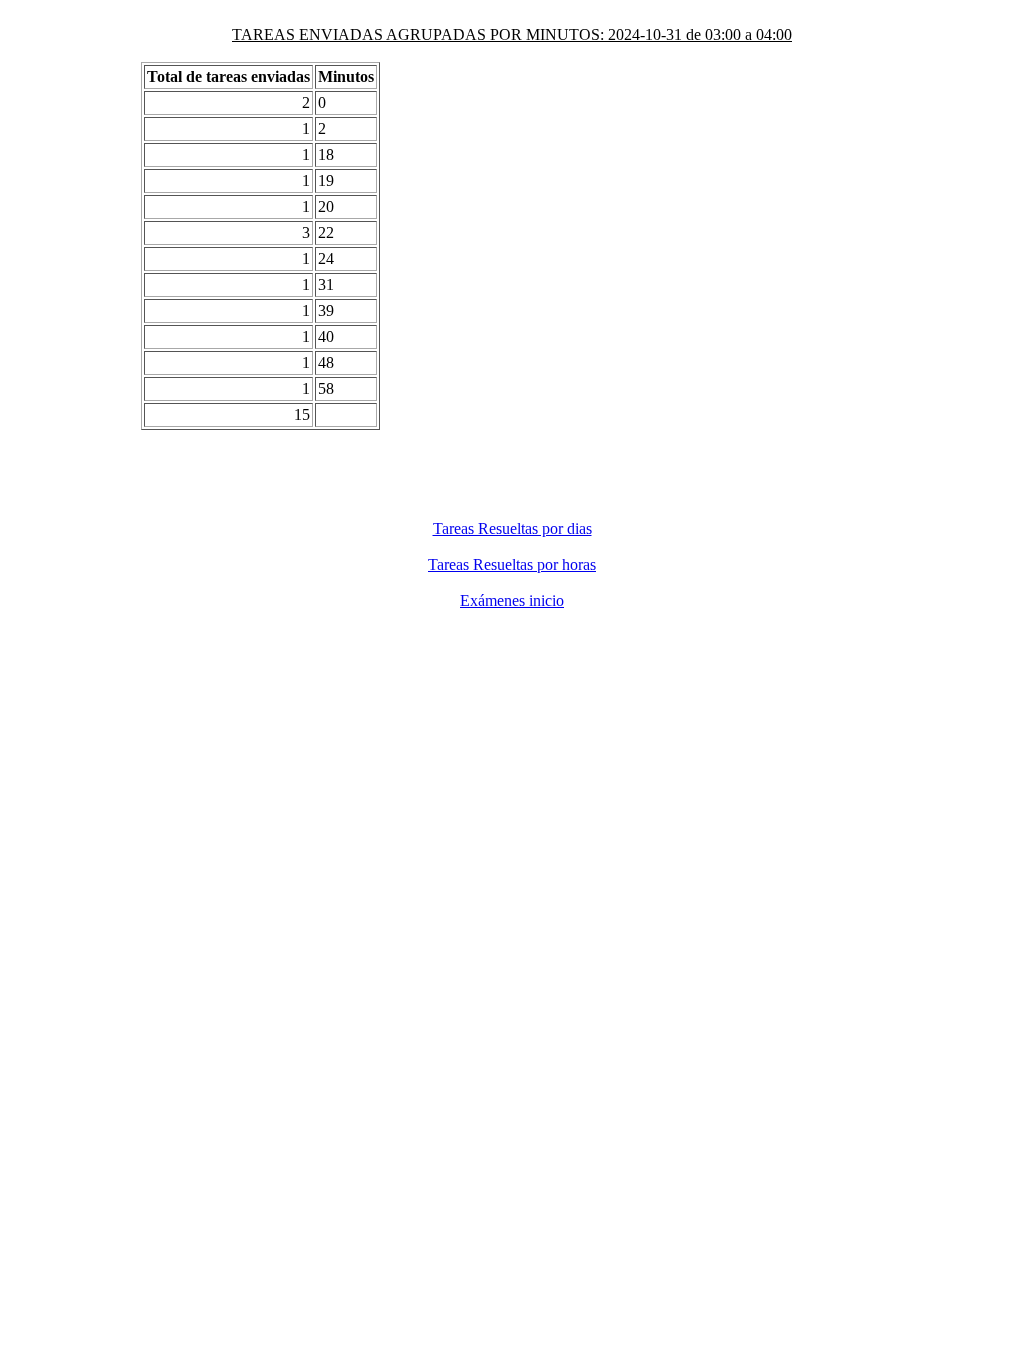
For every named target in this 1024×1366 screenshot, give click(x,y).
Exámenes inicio (512, 600)
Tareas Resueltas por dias (512, 528)
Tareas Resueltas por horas (512, 564)
